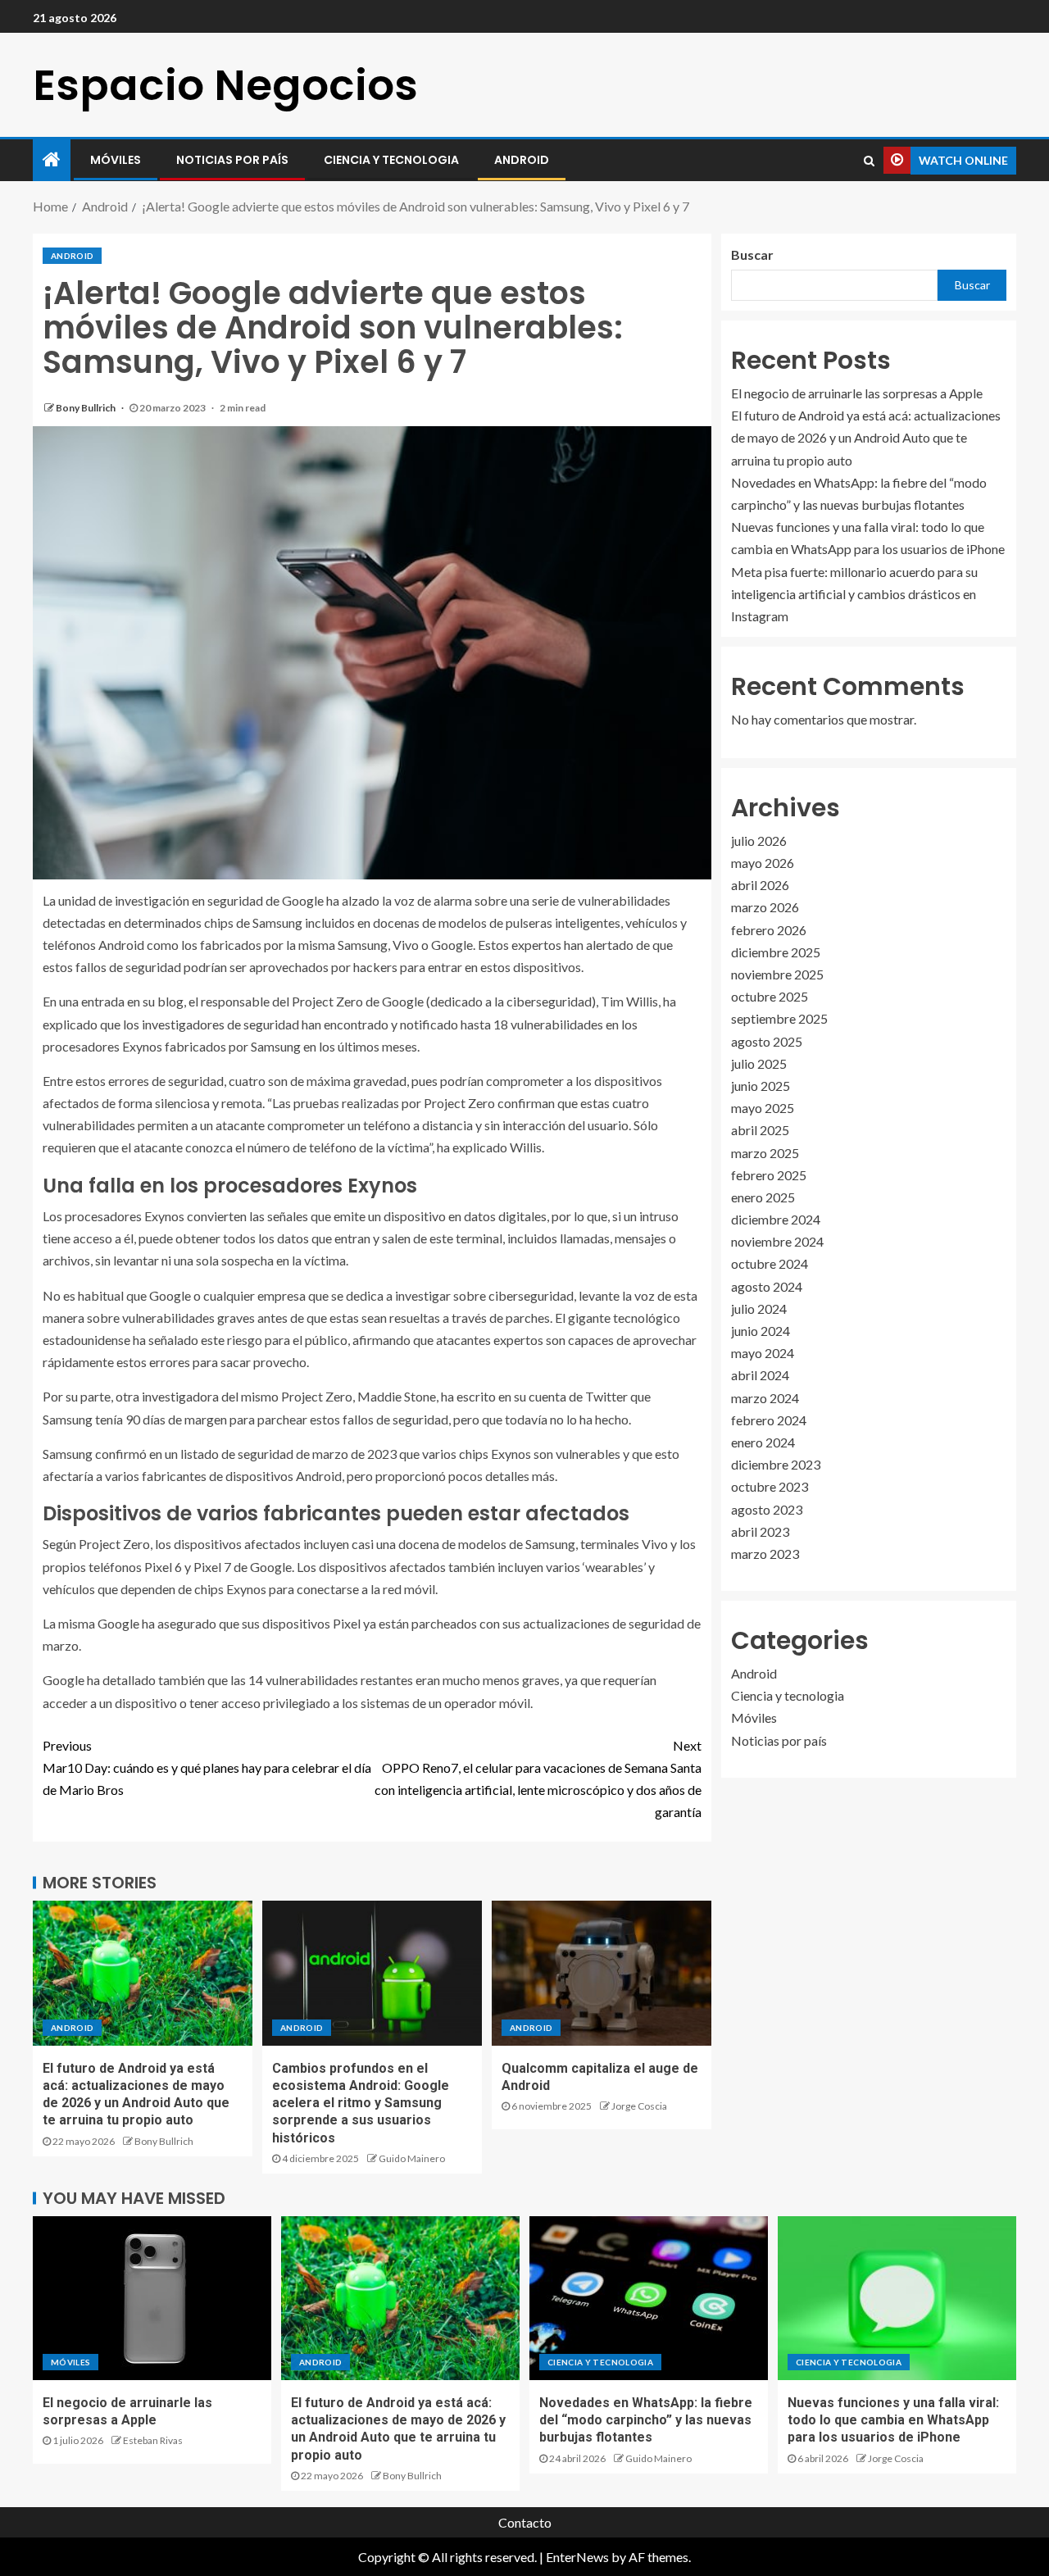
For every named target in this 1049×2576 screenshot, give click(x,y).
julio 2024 (759, 1308)
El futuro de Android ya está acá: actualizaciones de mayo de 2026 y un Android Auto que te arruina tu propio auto (866, 438)
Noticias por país (232, 160)
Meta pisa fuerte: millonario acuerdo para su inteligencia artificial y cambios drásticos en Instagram (854, 594)
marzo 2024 (765, 1398)
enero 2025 (763, 1197)
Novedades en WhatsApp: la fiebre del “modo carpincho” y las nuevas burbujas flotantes (646, 2420)
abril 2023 (760, 1531)
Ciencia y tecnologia (391, 160)
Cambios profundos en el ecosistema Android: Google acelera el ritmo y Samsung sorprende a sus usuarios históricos (361, 2103)
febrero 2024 (769, 1420)
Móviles (116, 160)
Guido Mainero (412, 2158)
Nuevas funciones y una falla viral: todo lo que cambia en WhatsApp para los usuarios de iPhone (893, 2420)
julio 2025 (759, 1063)
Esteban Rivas (153, 2440)
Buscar (752, 254)
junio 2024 (761, 1331)
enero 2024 (763, 1442)
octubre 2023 (770, 1487)
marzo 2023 (765, 1554)
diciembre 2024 (776, 1220)
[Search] (869, 161)
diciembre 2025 (776, 952)
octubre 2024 (770, 1264)
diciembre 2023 (776, 1465)
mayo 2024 (763, 1354)
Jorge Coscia (639, 2106)
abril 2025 (760, 1131)
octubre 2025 (770, 997)
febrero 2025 (769, 1175)
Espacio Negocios (225, 85)
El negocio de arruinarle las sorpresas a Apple (857, 394)
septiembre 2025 (779, 1019)
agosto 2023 (767, 1509)
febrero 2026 (769, 930)
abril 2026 (760, 886)
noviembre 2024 (777, 1242)
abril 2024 (760, 1376)
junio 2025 (761, 1086)
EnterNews (577, 2557)
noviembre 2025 (777, 975)
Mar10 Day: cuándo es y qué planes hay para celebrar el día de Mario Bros (207, 1767)
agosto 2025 (767, 1041)
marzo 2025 (765, 1153)
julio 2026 (759, 840)
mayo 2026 (763, 863)
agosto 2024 (767, 1286)
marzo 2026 (765, 908)
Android (522, 160)
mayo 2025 (763, 1109)
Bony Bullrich (86, 408)
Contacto (525, 2522)
